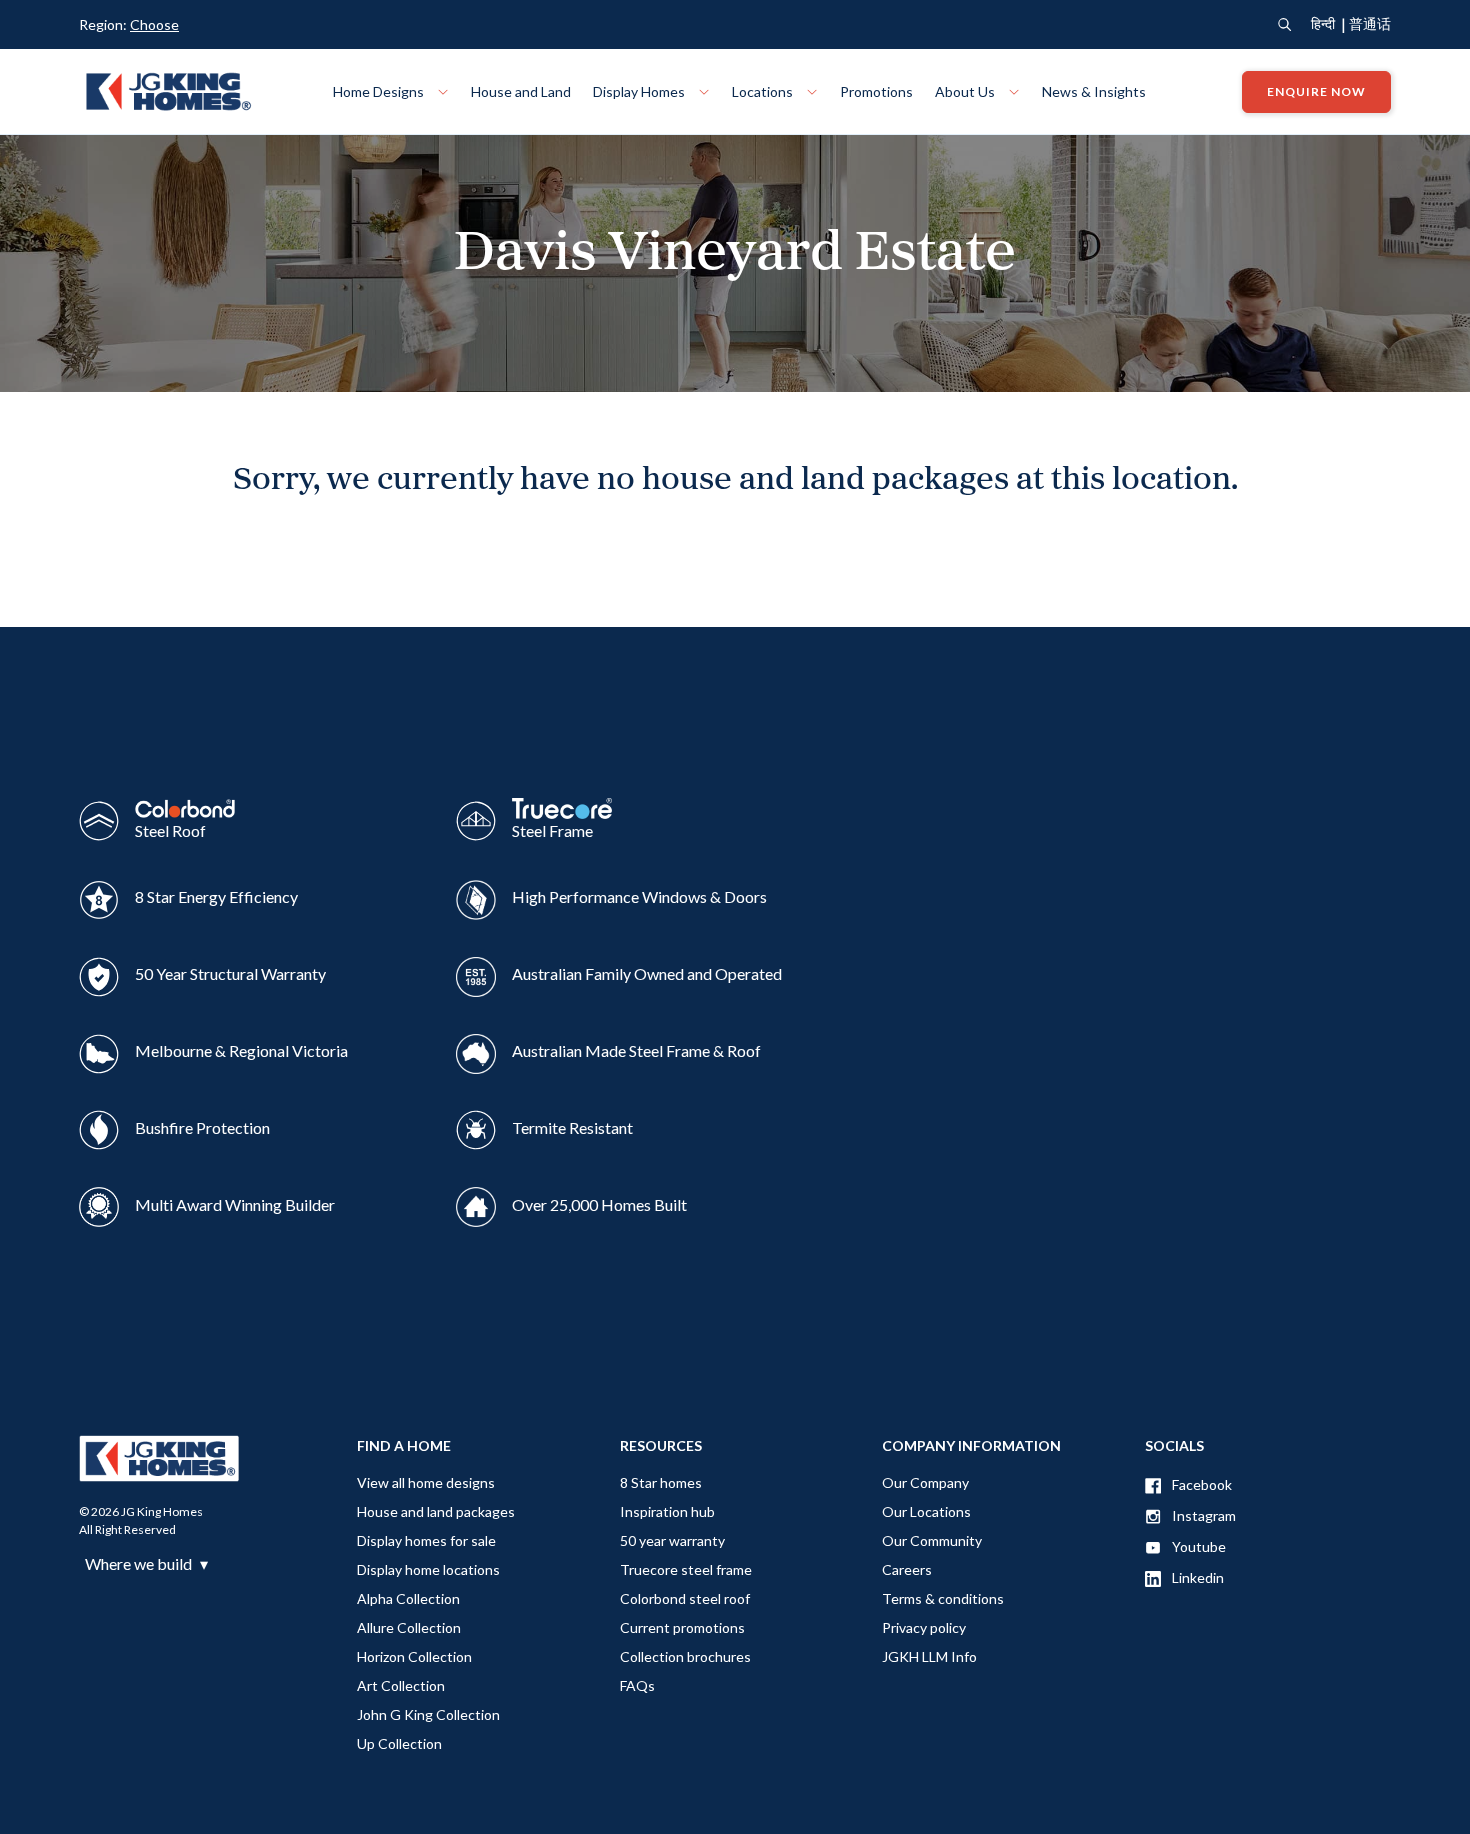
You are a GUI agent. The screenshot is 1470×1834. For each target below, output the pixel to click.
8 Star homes (661, 1482)
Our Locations (926, 1511)
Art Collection (401, 1685)
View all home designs (426, 1482)
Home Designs (380, 91)
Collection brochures (685, 1656)
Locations (764, 91)
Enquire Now (1316, 91)
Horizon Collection (414, 1656)
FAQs (637, 1685)
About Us (966, 91)
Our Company (925, 1482)
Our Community (932, 1540)
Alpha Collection (408, 1598)
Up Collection (399, 1743)
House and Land (521, 91)
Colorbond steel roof (685, 1598)
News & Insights (1094, 91)
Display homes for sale (426, 1540)
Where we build (146, 1564)
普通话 (1370, 24)
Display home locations (428, 1569)
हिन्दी (1323, 24)
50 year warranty (672, 1540)
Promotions (876, 91)
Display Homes (640, 91)
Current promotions (682, 1627)
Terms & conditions (943, 1598)
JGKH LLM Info (929, 1656)
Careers (907, 1569)
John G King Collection (428, 1714)
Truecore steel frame (686, 1569)
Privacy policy (924, 1627)
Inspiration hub (667, 1511)
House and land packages (436, 1511)
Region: (129, 24)
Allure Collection (409, 1627)
